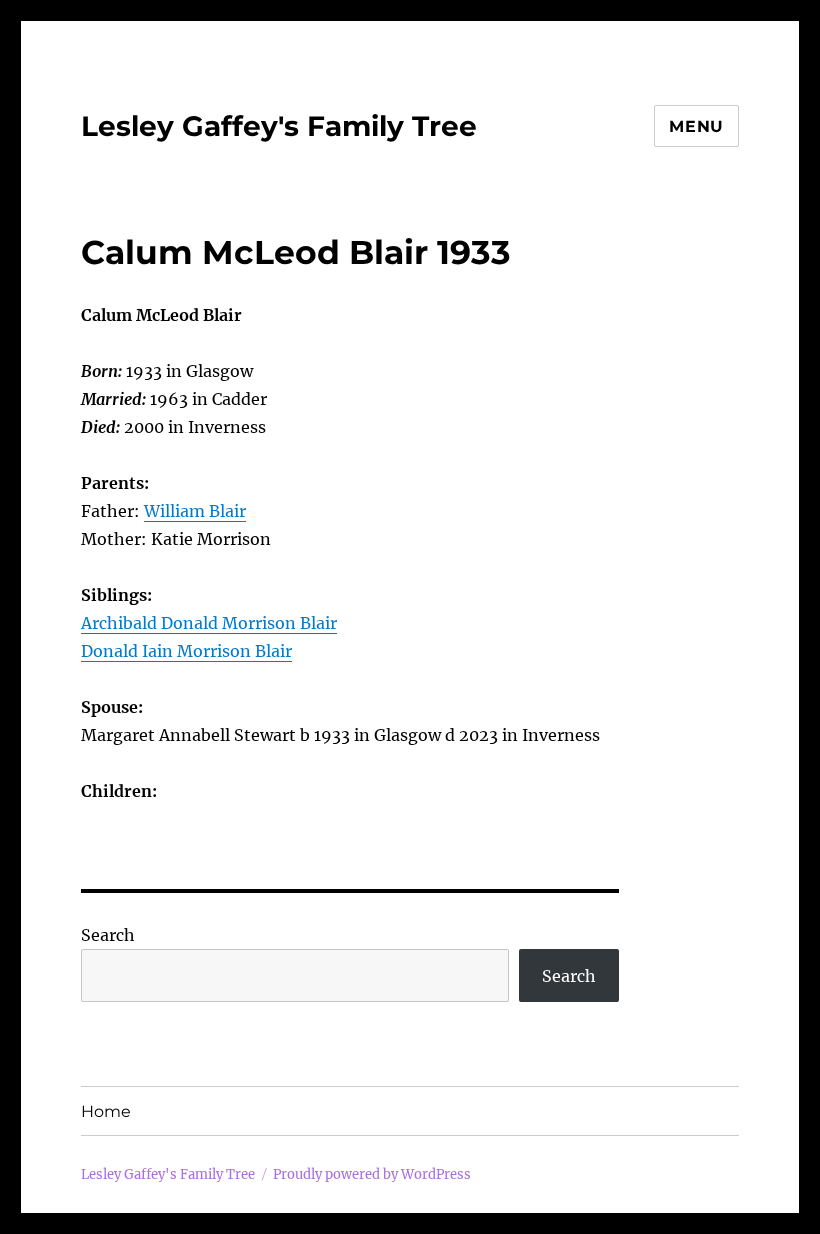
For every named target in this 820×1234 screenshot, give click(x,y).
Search (108, 935)
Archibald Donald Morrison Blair (209, 623)
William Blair (195, 511)
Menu (696, 126)
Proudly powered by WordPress (372, 1174)
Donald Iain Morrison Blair (186, 651)
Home (106, 1111)
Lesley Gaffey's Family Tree (279, 126)
